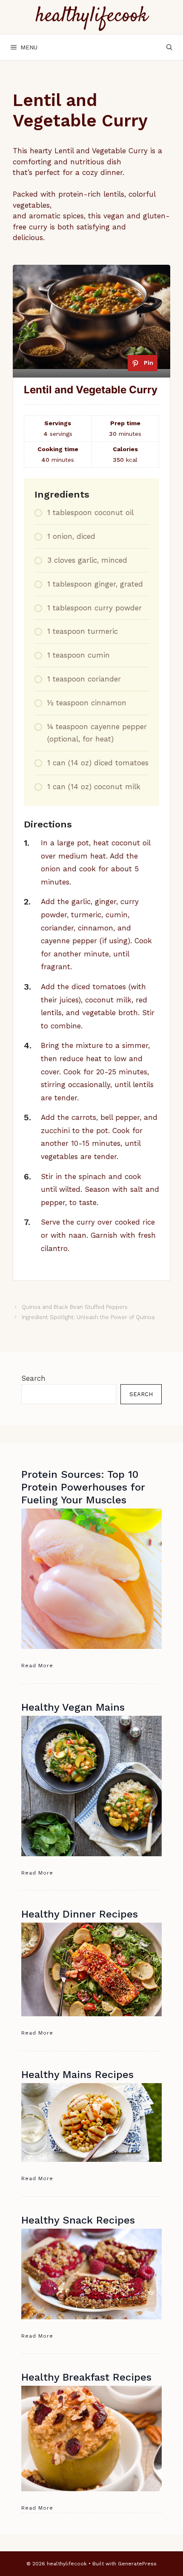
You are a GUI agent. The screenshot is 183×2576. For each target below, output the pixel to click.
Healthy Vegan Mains (73, 1707)
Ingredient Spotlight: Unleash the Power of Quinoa (88, 1317)
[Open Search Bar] (169, 47)
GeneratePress (137, 2564)
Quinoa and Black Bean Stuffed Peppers (75, 1307)
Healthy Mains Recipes (77, 2075)
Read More (37, 1666)
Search (33, 1378)
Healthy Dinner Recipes (80, 1914)
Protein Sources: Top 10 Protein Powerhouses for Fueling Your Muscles (83, 1487)
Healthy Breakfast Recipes (86, 2377)
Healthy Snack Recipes (78, 2220)
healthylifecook (92, 16)
